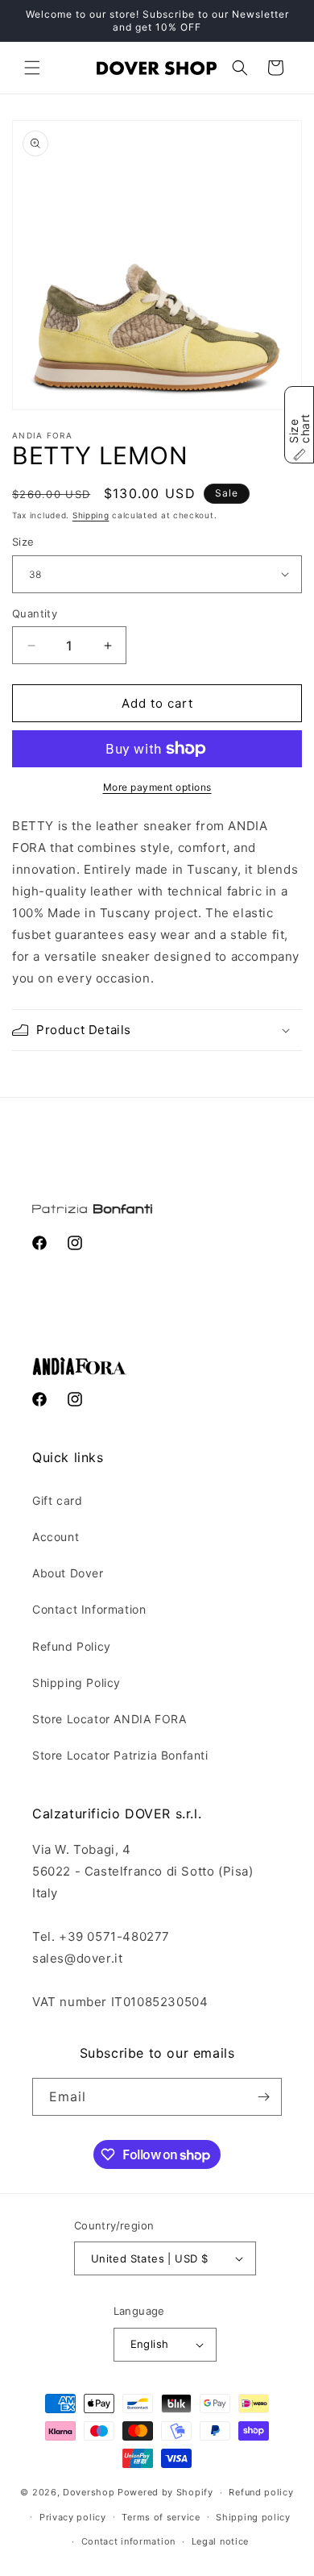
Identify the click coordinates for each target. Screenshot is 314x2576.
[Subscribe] (263, 2097)
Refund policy (261, 2492)
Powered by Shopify (165, 2492)
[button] (32, 68)
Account (56, 1537)
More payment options (157, 787)
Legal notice (220, 2541)
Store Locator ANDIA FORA (109, 1719)
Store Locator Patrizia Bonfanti (120, 1755)
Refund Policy (72, 1646)
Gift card (57, 1500)
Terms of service (161, 2517)
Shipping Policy (76, 1683)
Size (23, 542)
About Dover (68, 1573)
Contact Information (89, 1609)
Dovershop (89, 2492)
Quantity (35, 613)
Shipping (91, 515)
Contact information (128, 2541)
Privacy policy (73, 2517)
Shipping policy (253, 2517)
